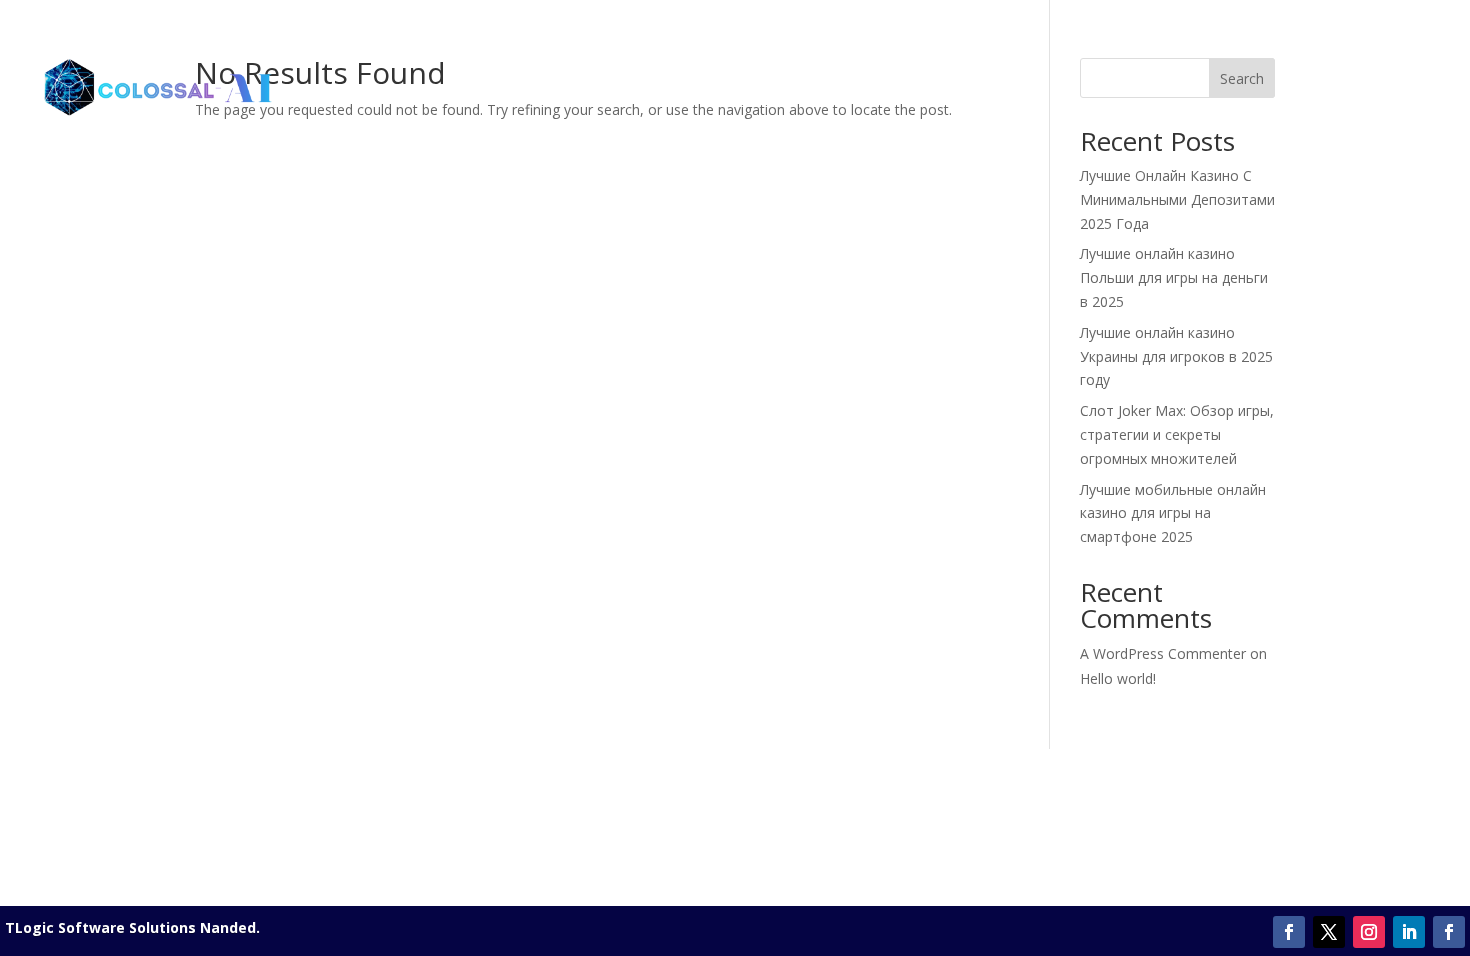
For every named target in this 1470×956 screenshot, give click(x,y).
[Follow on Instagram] (1369, 932)
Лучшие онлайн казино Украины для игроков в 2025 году (1176, 356)
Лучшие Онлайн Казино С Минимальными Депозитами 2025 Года (1177, 199)
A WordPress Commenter (1163, 653)
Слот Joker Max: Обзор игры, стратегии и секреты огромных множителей (1177, 434)
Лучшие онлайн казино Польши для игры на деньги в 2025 (1174, 277)
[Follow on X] (1329, 932)
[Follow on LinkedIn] (1409, 932)
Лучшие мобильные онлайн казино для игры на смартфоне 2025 (1173, 513)
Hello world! (1118, 678)
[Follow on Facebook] (1289, 932)
